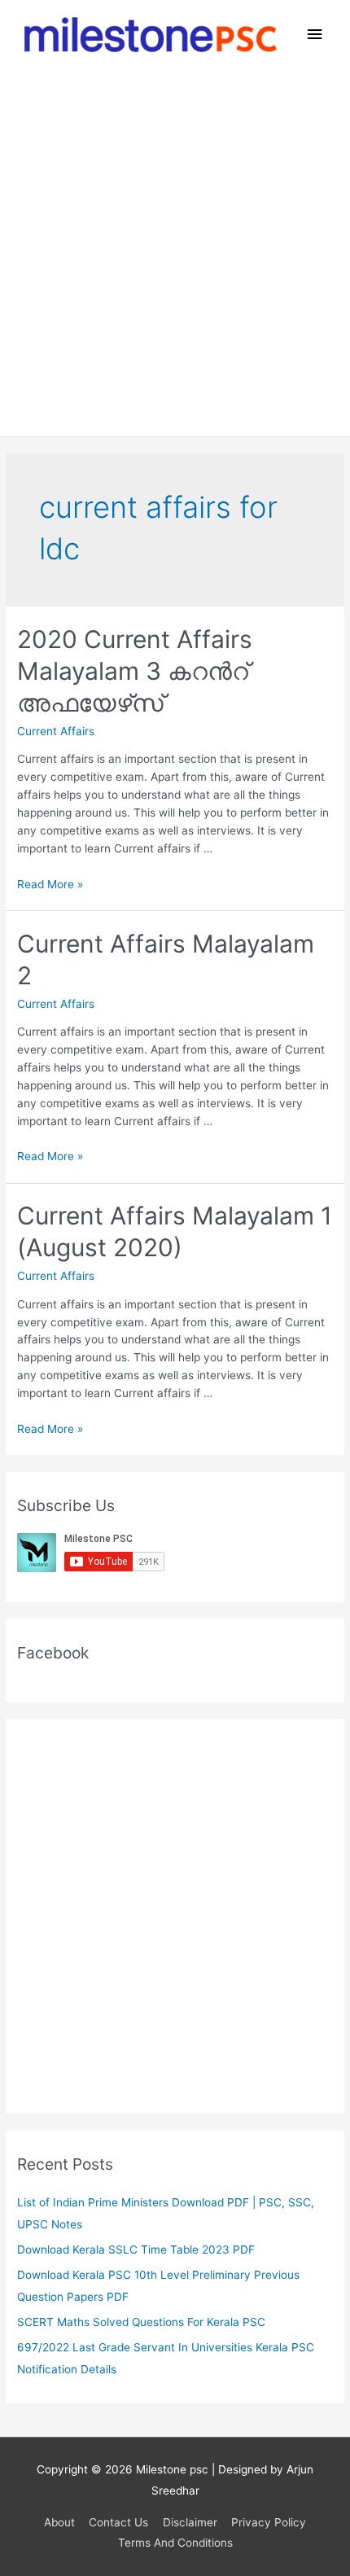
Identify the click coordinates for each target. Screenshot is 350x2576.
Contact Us (118, 2522)
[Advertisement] (175, 253)
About (59, 2522)
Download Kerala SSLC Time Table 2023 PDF (136, 2250)
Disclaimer (190, 2522)
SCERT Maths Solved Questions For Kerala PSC (141, 2322)
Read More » (50, 884)
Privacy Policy (269, 2522)
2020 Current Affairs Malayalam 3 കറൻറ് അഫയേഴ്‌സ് (135, 671)
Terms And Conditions (175, 2543)
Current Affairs (56, 731)
